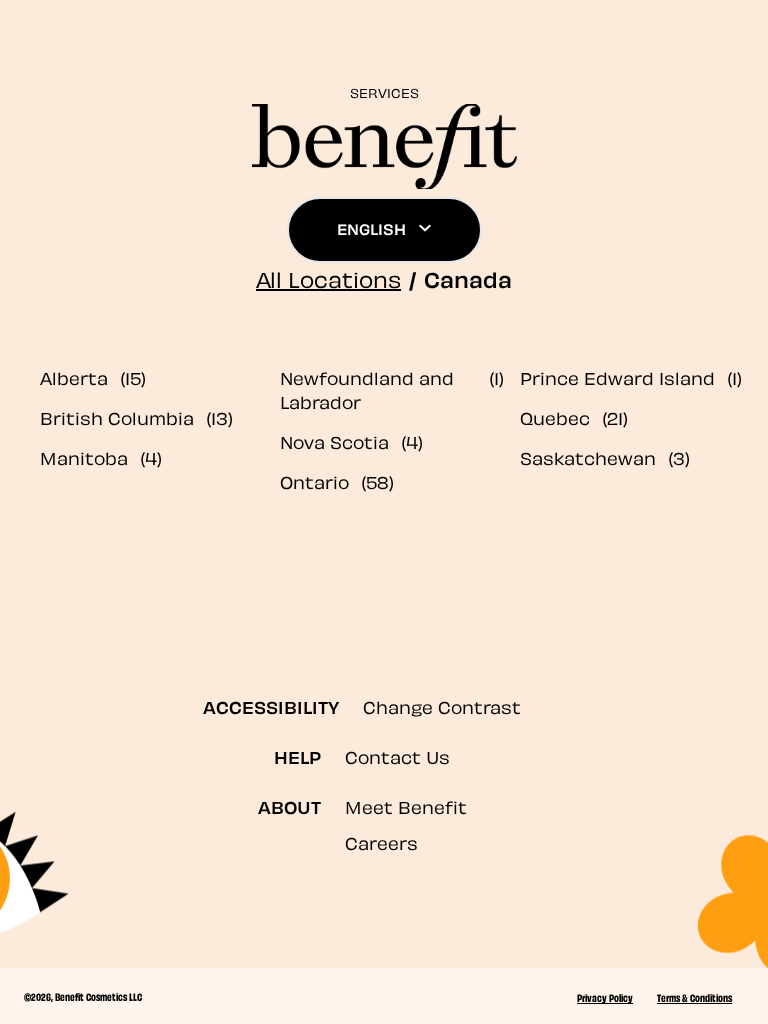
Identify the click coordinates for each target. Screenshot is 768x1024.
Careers (381, 841)
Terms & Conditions (694, 997)
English (371, 228)
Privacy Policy (605, 997)
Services (384, 91)
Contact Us (397, 755)
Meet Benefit (406, 805)
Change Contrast (442, 705)
